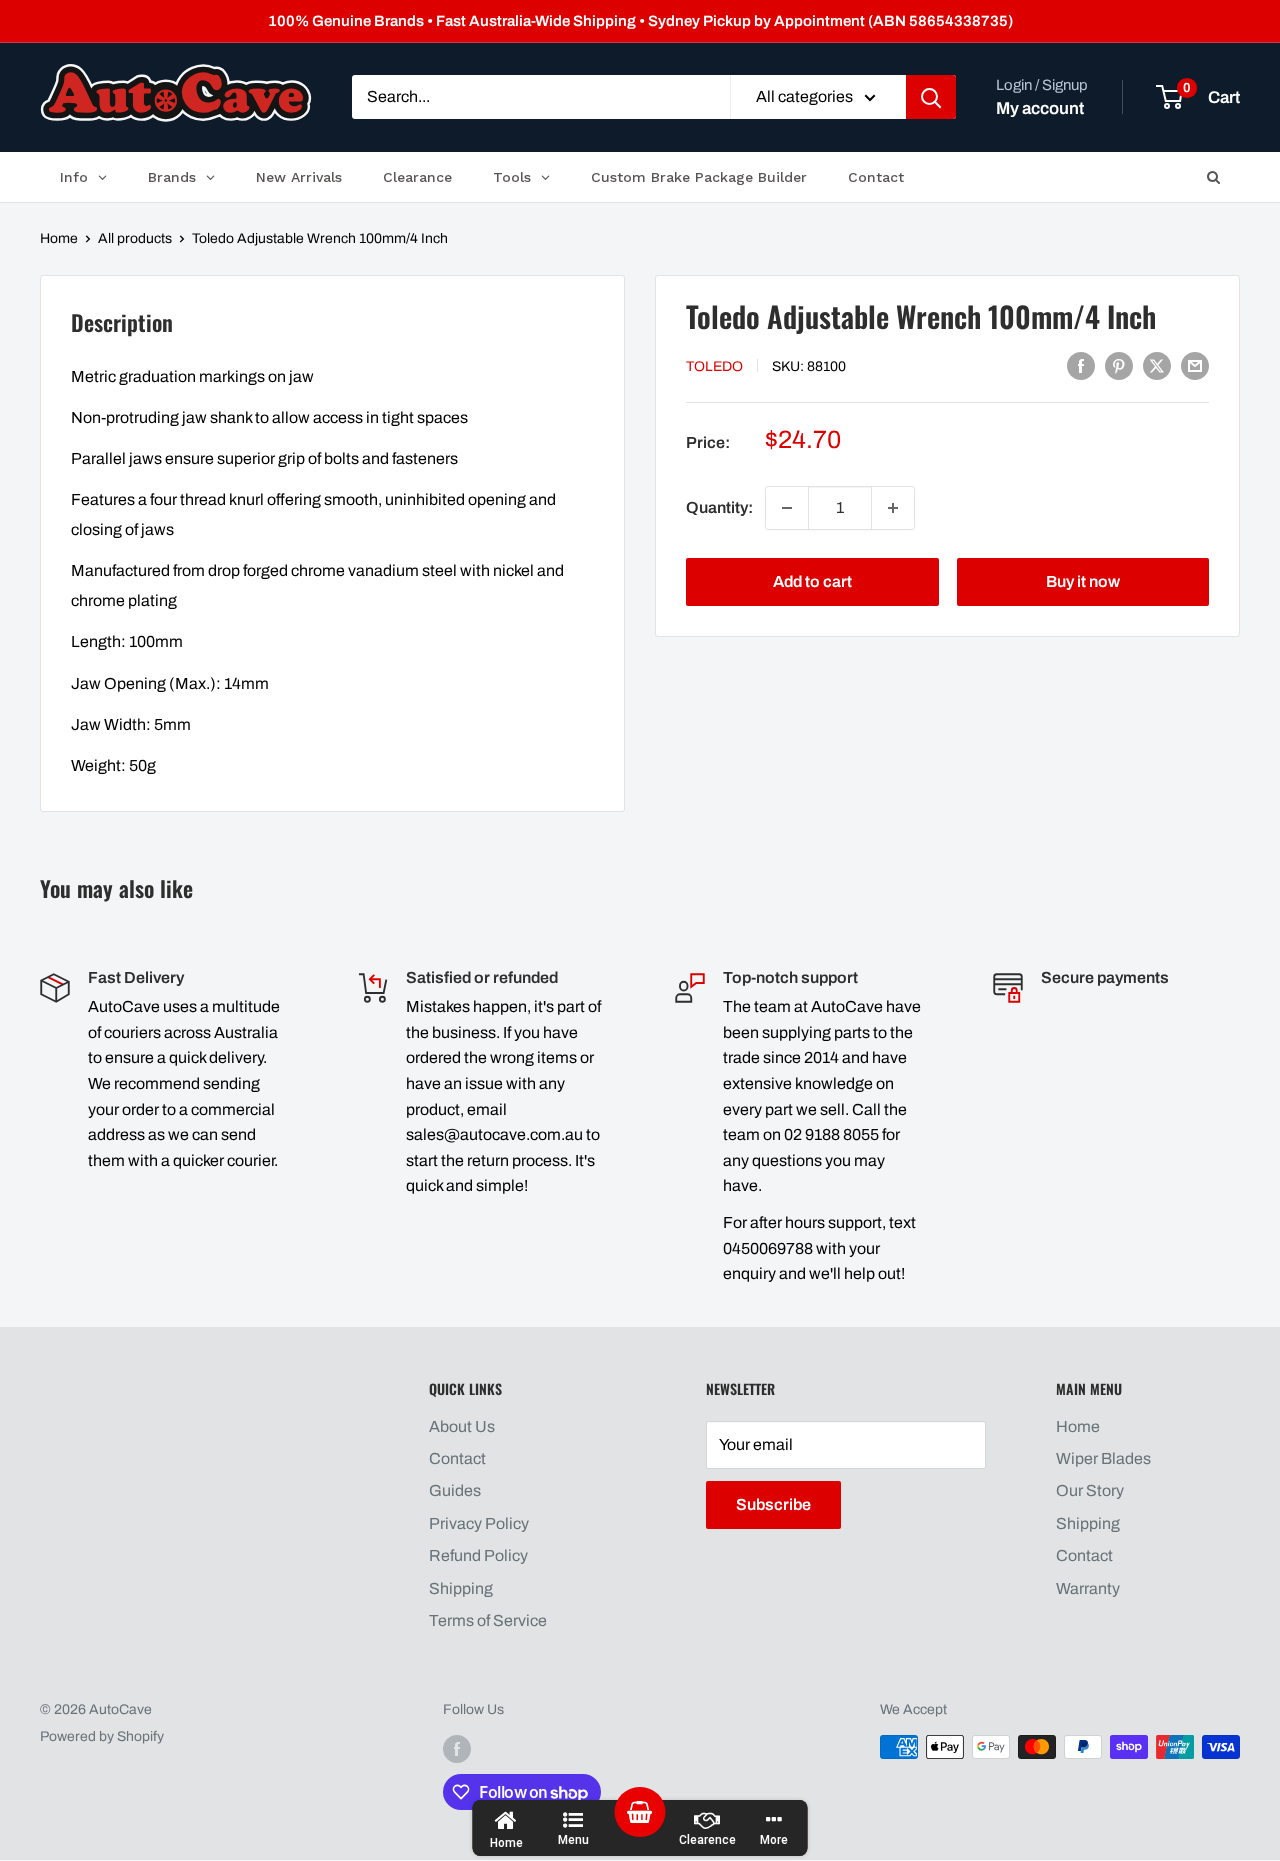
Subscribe (773, 1504)
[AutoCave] (176, 92)
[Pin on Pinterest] (1119, 365)
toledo (714, 366)
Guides (455, 1490)
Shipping (461, 1588)
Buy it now (1083, 581)
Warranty (1088, 1588)
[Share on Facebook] (1081, 365)
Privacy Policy (479, 1523)
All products (135, 238)
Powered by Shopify (102, 1736)
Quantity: (719, 507)
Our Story (1090, 1490)
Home (59, 238)
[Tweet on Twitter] (1157, 365)
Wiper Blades (1103, 1458)
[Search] (931, 98)
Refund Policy (478, 1555)
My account (1040, 108)
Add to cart (812, 581)
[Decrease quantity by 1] (787, 508)
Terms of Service (488, 1620)
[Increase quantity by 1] (893, 508)
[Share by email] (1195, 365)
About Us (462, 1426)
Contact (457, 1458)
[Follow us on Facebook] (457, 1749)
